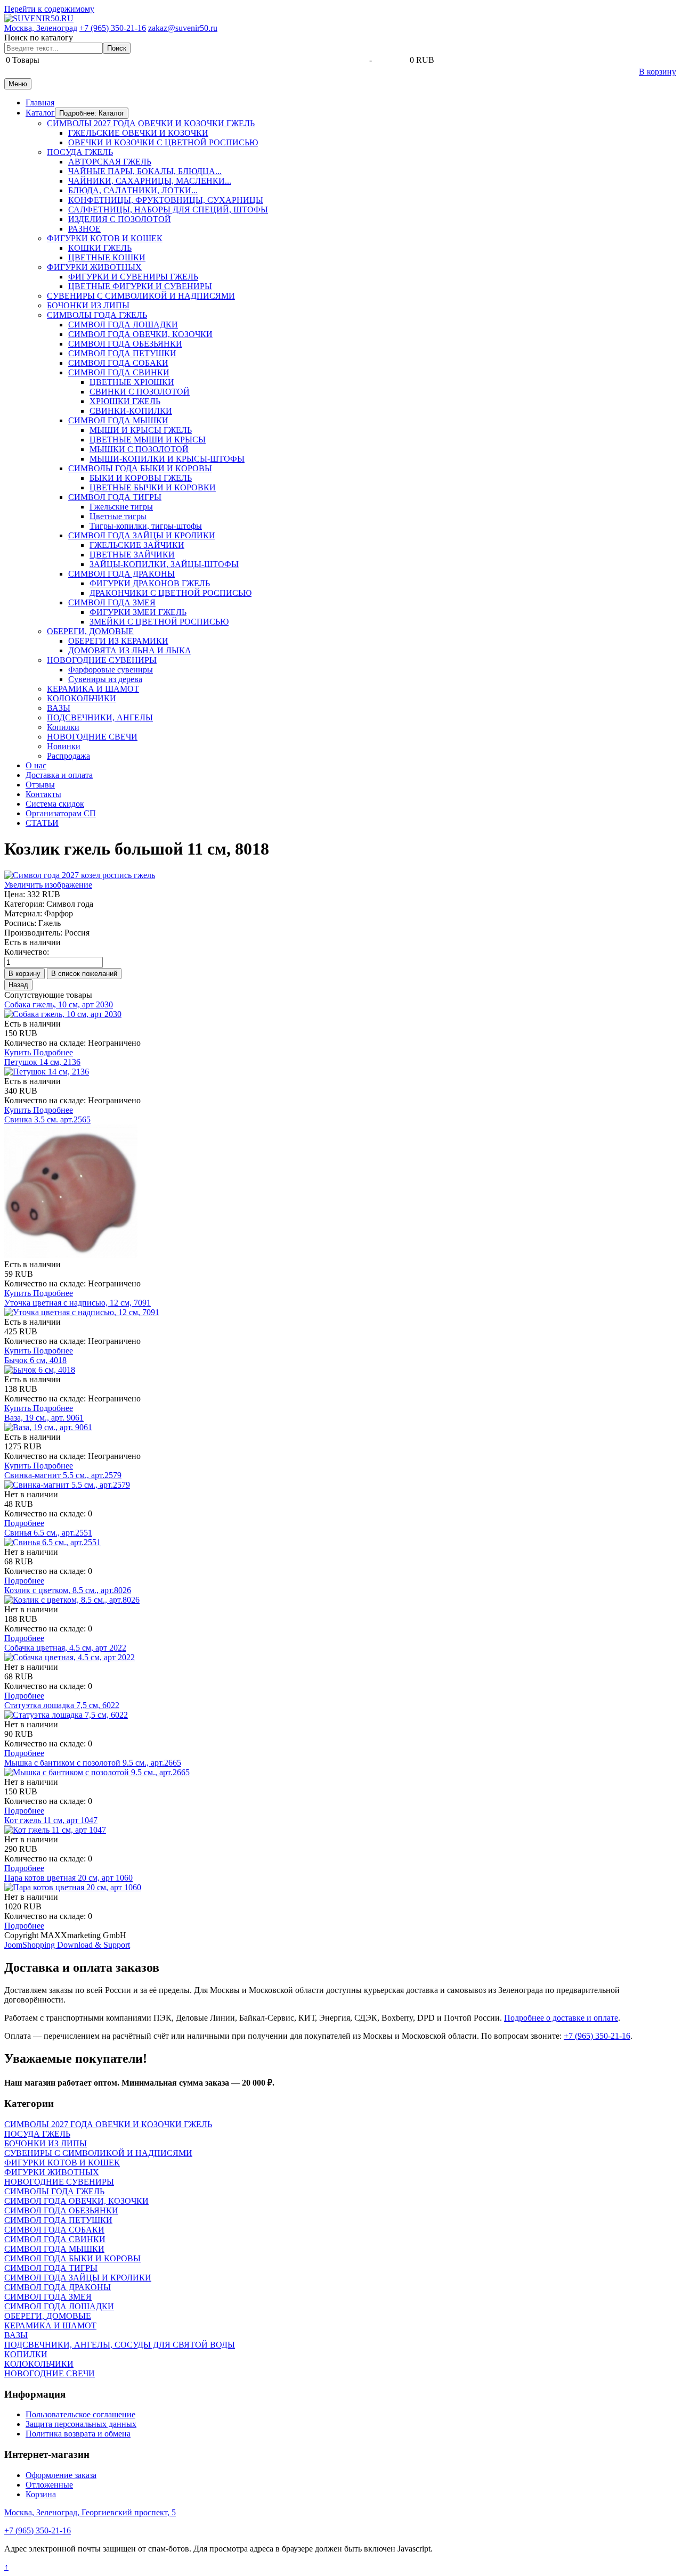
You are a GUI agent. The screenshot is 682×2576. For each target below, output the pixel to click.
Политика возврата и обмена (78, 2434)
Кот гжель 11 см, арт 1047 (51, 1820)
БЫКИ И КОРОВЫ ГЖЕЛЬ (141, 478)
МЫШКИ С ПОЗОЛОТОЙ (139, 449)
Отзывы (40, 785)
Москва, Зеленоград (41, 28)
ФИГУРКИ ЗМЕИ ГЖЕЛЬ (138, 612)
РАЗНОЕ (84, 229)
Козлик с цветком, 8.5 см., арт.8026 (68, 1590)
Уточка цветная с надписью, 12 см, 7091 (78, 1303)
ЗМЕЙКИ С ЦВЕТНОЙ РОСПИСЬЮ (159, 622)
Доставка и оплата (59, 775)
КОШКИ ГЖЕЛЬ (100, 248)
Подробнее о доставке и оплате (561, 2018)
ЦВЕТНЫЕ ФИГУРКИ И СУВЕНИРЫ (140, 286)
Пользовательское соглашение (80, 2414)
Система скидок (55, 804)
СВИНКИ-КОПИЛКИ (131, 411)
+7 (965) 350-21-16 (113, 28)
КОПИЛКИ (26, 2354)
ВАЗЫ (59, 708)
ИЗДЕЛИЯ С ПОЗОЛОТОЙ (120, 219)
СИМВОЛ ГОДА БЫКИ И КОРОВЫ (72, 2258)
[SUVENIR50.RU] (39, 18)
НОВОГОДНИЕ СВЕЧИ (92, 737)
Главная (40, 102)
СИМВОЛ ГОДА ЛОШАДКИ (123, 325)
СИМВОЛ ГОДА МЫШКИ (118, 420)
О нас (36, 765)
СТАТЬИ (42, 823)
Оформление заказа (61, 2475)
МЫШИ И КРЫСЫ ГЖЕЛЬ (141, 430)
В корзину (657, 72)
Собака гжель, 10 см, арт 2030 (59, 1004)
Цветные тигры (118, 516)
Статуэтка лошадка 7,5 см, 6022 (62, 1705)
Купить (19, 1052)
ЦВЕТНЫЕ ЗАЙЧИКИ (132, 555)
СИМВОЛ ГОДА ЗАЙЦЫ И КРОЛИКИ (142, 535)
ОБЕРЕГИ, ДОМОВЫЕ (90, 631)
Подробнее (53, 1052)
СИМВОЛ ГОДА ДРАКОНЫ (121, 574)
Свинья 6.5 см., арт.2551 (48, 1533)
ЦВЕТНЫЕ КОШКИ (107, 257)
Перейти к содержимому (49, 9)
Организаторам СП (61, 813)
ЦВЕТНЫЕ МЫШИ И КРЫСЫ (148, 440)
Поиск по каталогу (39, 38)
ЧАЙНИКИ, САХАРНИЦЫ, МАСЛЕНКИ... (150, 181)
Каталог (40, 113)
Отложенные (49, 2485)
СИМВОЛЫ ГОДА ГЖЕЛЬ (97, 315)
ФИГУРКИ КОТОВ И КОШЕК (105, 238)
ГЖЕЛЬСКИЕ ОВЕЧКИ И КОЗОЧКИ (138, 133)
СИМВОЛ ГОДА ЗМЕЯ (112, 602)
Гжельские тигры (121, 507)
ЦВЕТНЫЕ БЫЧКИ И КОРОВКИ (153, 487)
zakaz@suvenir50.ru (183, 28)
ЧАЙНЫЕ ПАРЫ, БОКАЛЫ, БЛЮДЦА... (145, 171)
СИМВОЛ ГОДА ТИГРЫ (115, 497)
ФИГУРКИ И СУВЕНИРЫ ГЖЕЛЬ (133, 277)
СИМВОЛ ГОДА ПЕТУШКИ (122, 353)
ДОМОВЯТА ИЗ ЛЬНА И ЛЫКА (130, 650)
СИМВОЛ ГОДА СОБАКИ (118, 363)
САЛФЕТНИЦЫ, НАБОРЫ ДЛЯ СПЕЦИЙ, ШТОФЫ (168, 210)
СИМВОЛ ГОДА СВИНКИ (119, 372)
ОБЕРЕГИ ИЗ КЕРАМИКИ (118, 641)
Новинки (64, 746)
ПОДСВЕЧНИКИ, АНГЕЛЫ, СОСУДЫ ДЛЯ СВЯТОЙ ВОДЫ (120, 2345)
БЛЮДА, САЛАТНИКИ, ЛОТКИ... (133, 190)
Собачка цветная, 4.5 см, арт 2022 (65, 1648)
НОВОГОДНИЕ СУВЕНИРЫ (102, 660)
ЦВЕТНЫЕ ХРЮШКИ (132, 382)
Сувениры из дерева (105, 679)
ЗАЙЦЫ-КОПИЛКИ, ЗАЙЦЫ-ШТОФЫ (164, 564)
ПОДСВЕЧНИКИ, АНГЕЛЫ (100, 717)
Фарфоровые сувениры (111, 670)
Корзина (41, 2494)
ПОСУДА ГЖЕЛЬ (80, 152)
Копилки (63, 727)
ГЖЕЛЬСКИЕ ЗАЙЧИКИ (137, 545)
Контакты (43, 794)
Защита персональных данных (81, 2424)
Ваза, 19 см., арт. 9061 (44, 1418)
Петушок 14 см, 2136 (42, 1062)
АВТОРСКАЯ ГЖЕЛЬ (110, 162)
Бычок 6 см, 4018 (35, 1360)
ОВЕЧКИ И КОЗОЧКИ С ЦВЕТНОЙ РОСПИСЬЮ (163, 142)
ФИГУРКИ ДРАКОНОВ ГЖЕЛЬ (150, 583)
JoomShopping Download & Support (67, 1945)
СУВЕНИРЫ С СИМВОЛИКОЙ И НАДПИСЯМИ (141, 296)
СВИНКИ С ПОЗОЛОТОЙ (140, 392)
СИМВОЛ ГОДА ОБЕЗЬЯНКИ (125, 344)
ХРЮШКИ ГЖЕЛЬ (125, 401)
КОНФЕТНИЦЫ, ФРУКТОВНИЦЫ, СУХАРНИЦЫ (166, 200)
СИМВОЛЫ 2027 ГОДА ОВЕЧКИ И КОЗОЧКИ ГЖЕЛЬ (151, 123)
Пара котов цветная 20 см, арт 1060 (68, 1878)
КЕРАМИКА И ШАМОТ (93, 689)
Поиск (117, 48)
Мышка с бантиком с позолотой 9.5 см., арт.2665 (93, 1763)
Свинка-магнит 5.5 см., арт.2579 (63, 1475)
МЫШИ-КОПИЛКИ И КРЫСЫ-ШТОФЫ (167, 459)
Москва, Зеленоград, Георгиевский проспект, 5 (90, 2512)
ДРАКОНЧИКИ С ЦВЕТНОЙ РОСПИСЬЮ (170, 593)
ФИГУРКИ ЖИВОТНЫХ (94, 267)
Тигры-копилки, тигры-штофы (146, 526)
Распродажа (68, 756)
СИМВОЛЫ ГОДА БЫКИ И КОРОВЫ (140, 468)
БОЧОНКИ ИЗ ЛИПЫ (88, 305)
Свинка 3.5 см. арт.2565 (47, 1119)
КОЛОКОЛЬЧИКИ (82, 698)
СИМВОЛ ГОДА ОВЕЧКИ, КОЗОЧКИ (140, 334)
